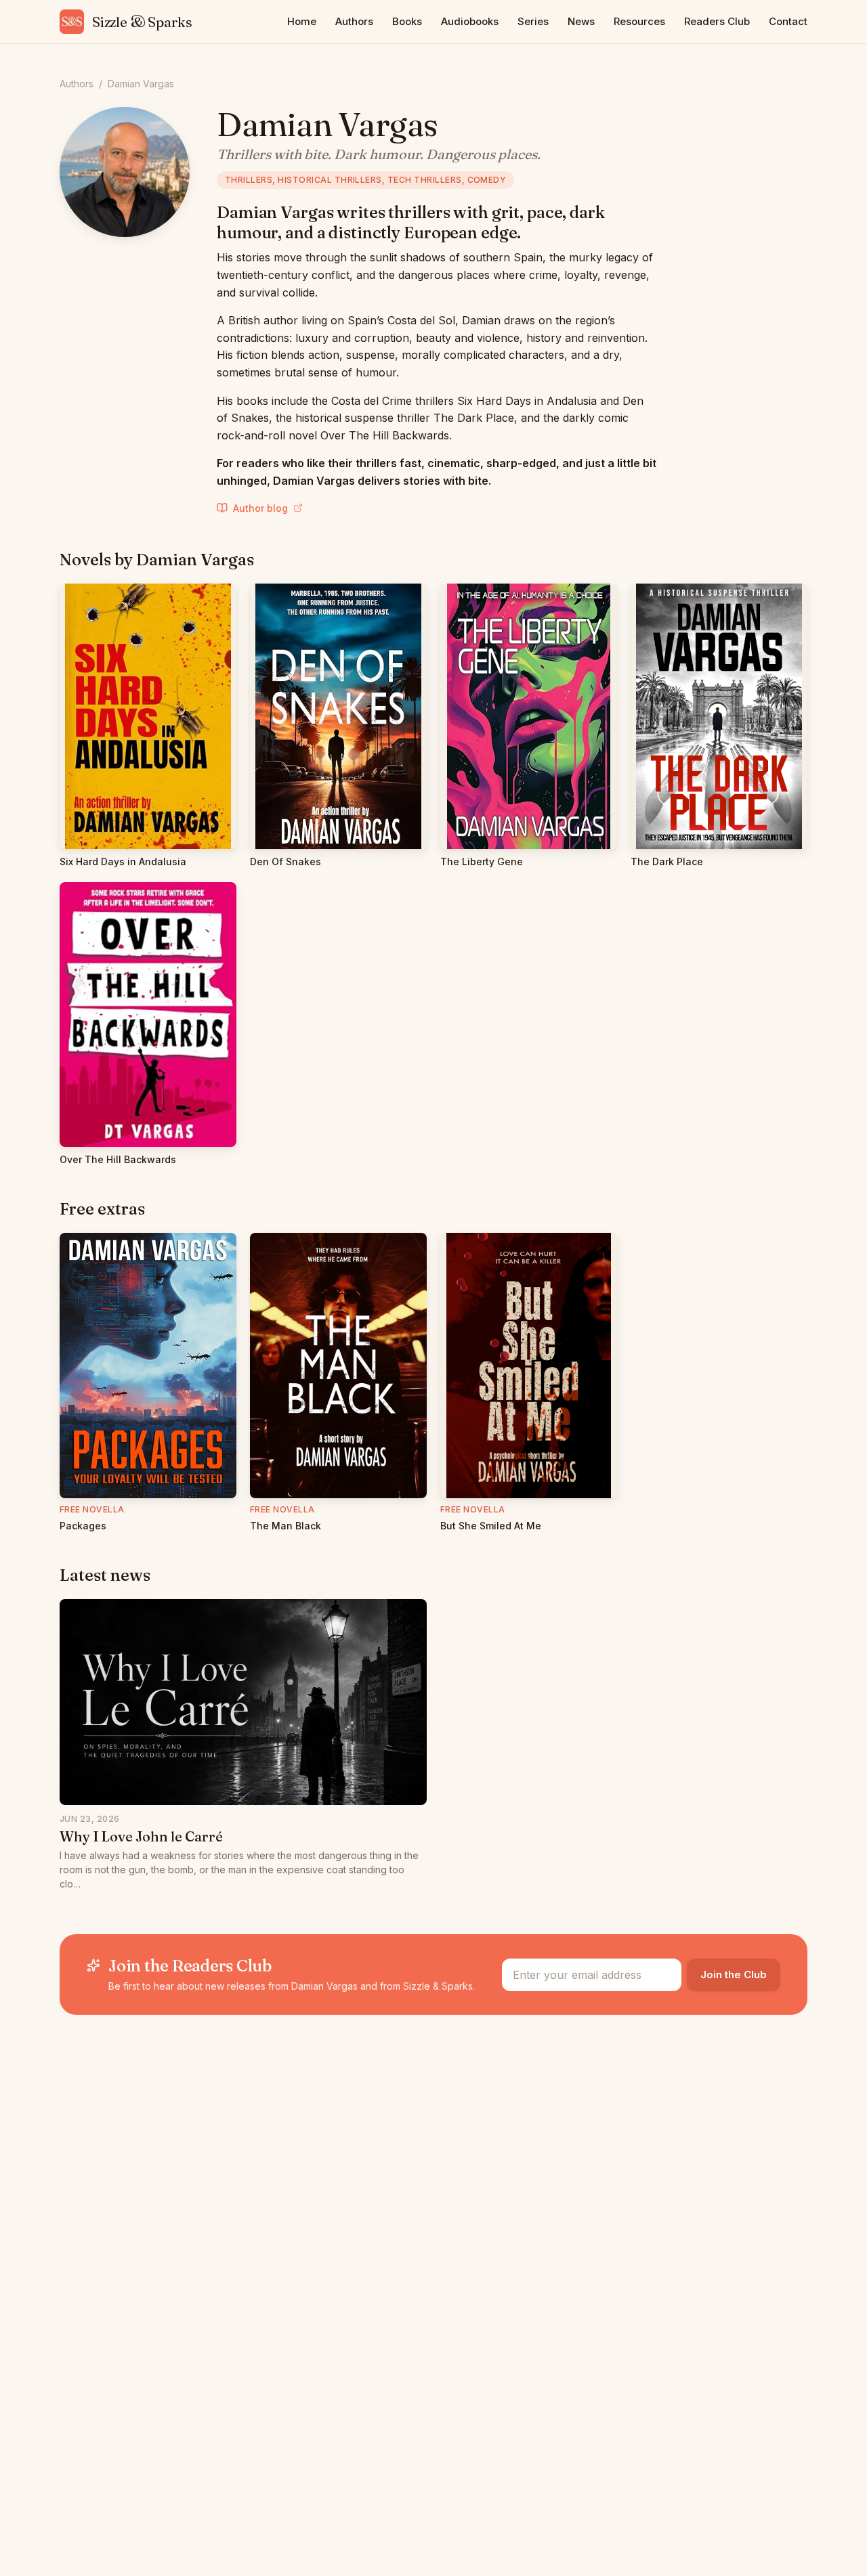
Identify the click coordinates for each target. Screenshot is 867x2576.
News (581, 21)
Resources (639, 21)
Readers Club (717, 21)
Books (407, 21)
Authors (354, 21)
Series (533, 21)
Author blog (260, 508)
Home (302, 21)
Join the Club (734, 1974)
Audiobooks (470, 21)
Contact (788, 21)
